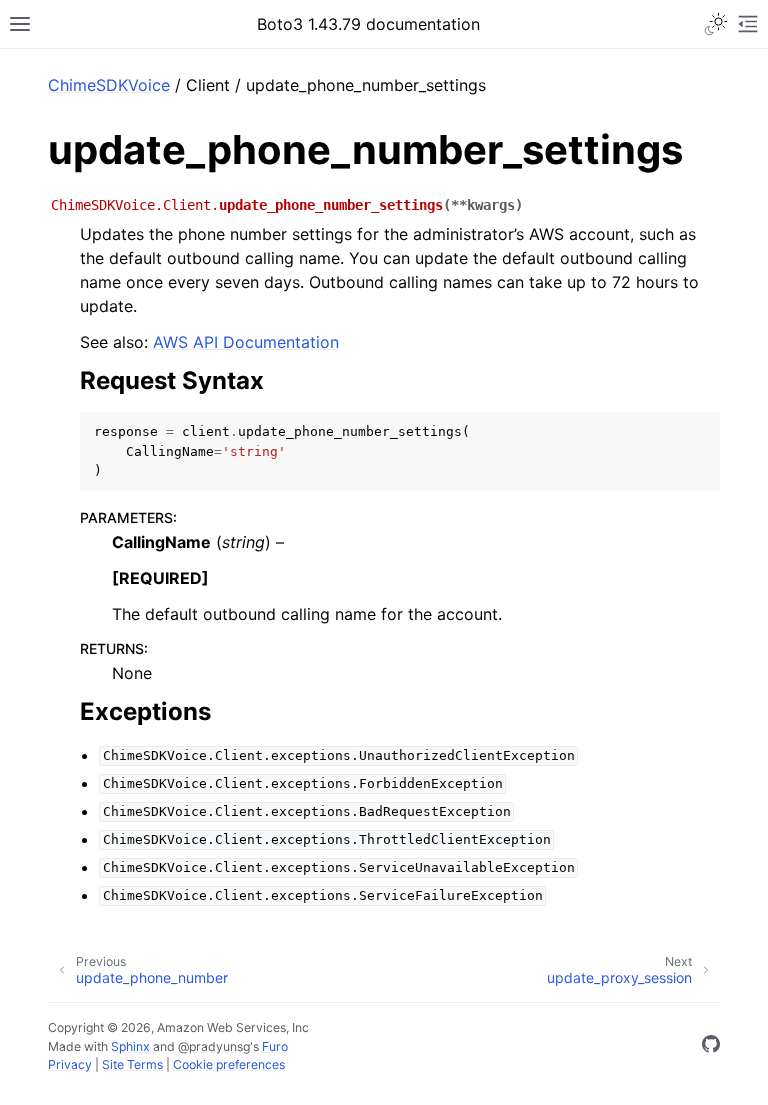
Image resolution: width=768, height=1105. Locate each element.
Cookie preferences (229, 1064)
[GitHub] (711, 1047)
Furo (275, 1046)
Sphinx (130, 1046)
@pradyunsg (214, 1046)
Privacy (70, 1064)
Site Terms (132, 1064)
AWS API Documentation (246, 342)
